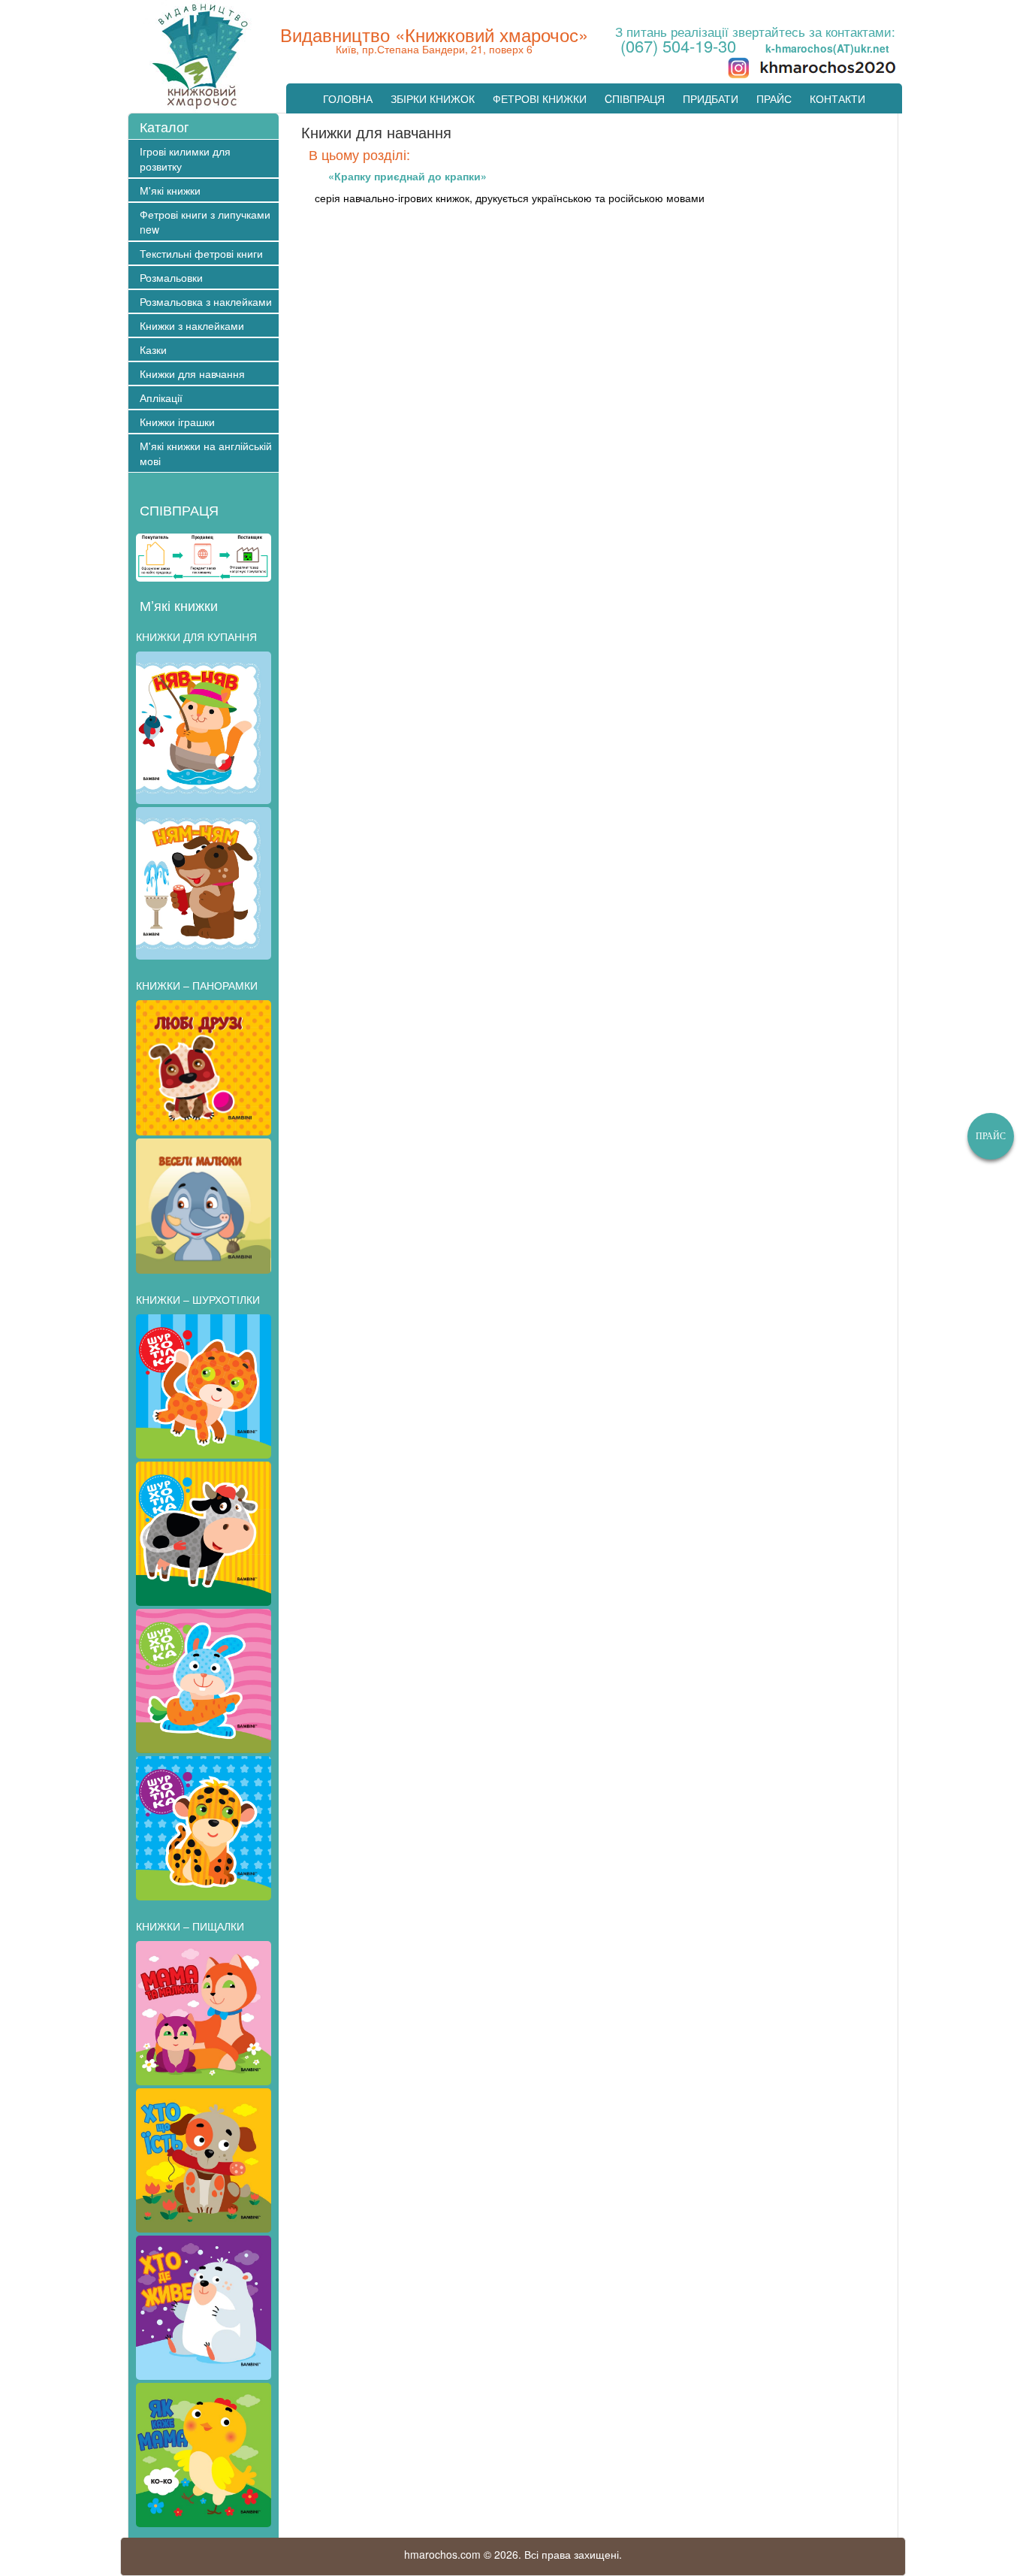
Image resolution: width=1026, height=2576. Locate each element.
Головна (348, 98)
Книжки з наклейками (192, 325)
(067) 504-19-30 (678, 45)
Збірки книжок (433, 98)
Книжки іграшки (177, 422)
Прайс (774, 98)
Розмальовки (171, 277)
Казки (153, 349)
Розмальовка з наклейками (206, 301)
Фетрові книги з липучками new (205, 222)
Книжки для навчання (192, 373)
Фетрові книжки (540, 98)
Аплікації (161, 398)
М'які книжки (170, 190)
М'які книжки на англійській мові (206, 453)
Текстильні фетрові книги (201, 253)
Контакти (837, 98)
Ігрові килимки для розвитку (185, 159)
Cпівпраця (635, 98)
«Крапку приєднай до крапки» (407, 176)
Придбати (711, 98)
